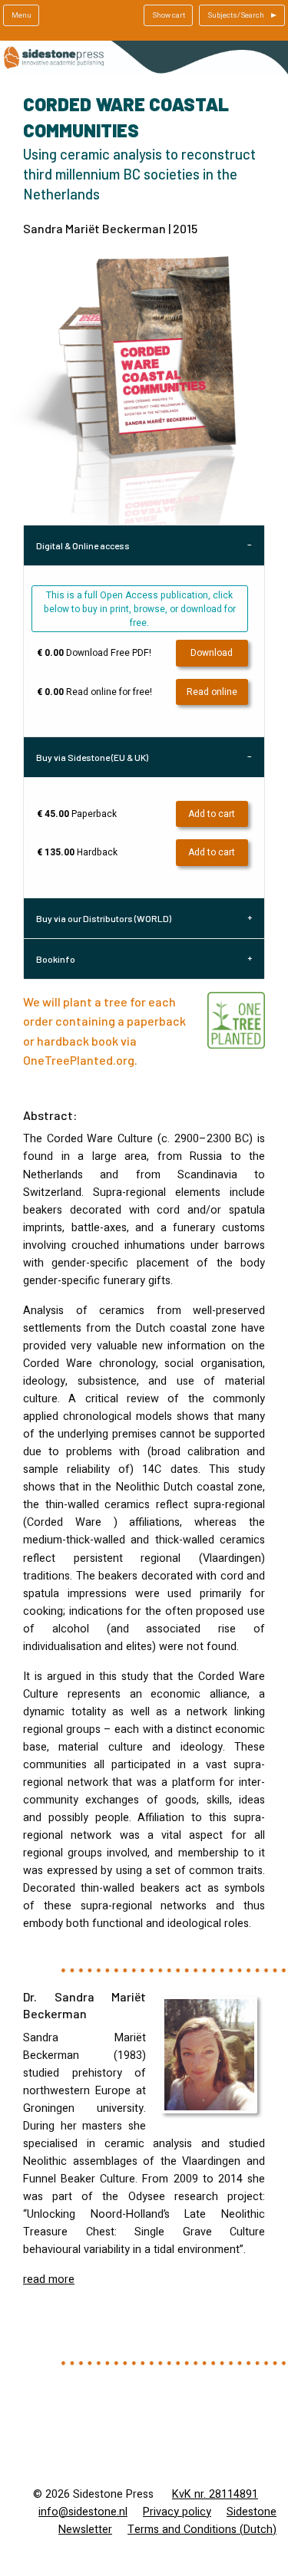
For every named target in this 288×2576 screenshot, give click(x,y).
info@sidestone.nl (83, 2512)
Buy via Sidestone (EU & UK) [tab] (92, 757)
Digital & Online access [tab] (83, 545)
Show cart (169, 15)
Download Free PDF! (94, 653)
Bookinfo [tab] (56, 959)
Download (212, 653)
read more (49, 2280)
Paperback (77, 814)
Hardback (77, 852)
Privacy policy (177, 2512)
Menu (22, 15)
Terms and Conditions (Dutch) (202, 2530)
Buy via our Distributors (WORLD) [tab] (104, 918)
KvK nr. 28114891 (215, 2494)
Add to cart (212, 814)
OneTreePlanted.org (79, 1060)
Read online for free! (94, 692)
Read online (212, 692)
